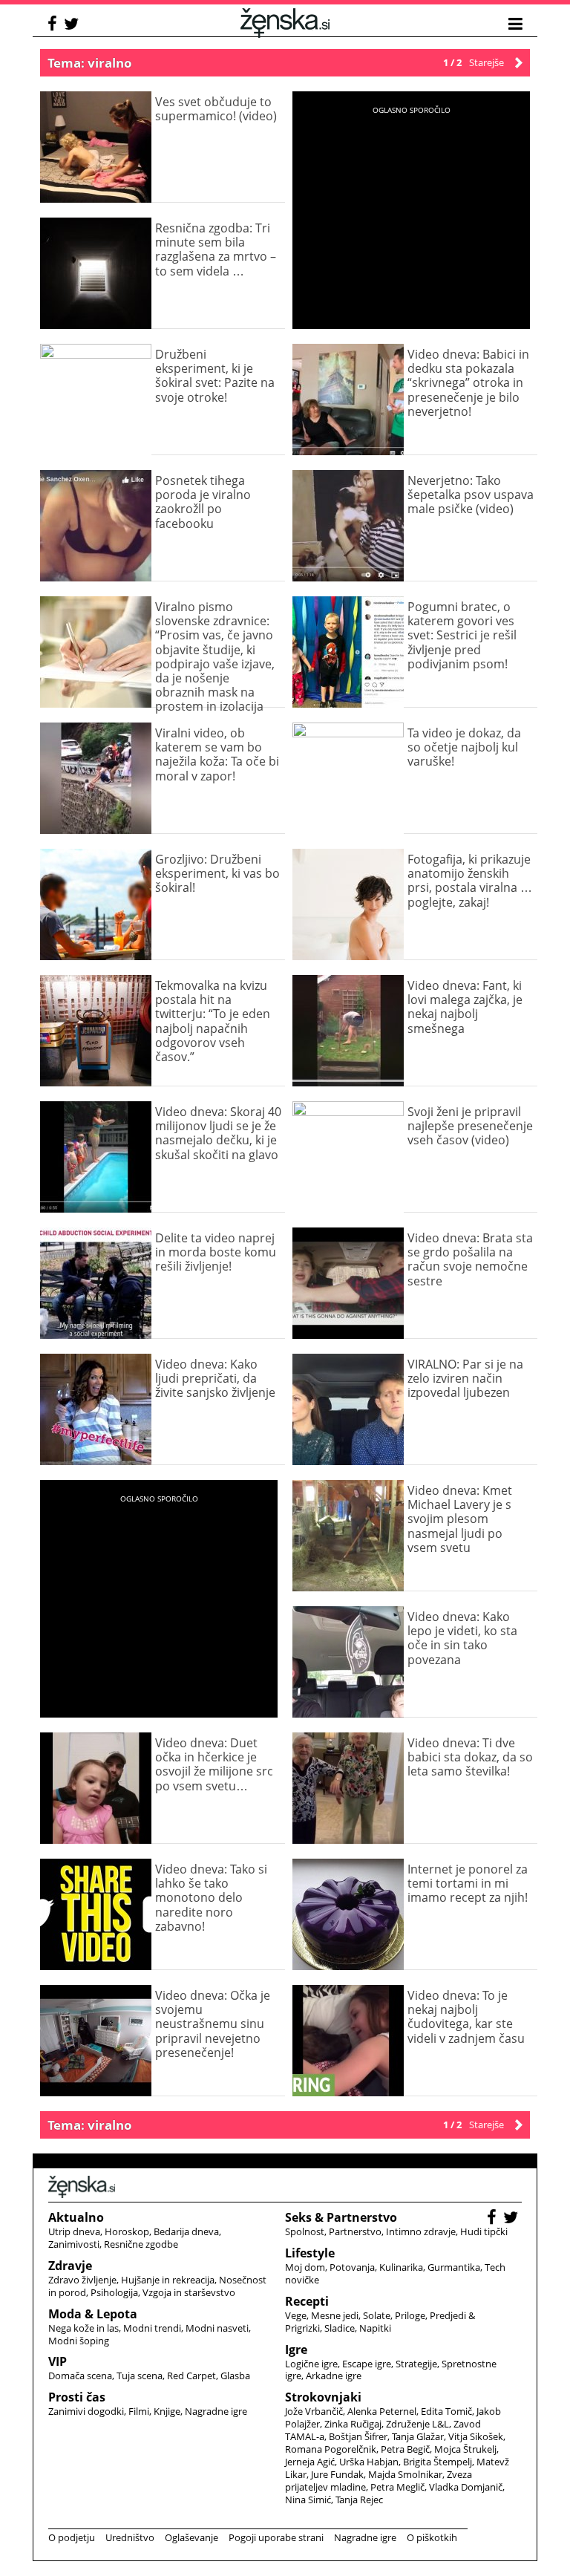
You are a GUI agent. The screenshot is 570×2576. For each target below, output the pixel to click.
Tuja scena (140, 2376)
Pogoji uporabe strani (276, 2537)
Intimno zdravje (421, 2231)
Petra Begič (405, 2449)
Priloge (410, 2315)
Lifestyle (310, 2253)
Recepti (307, 2301)
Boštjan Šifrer (358, 2436)
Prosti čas (77, 2397)
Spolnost (305, 2231)
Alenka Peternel (382, 2411)
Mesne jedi (335, 2315)
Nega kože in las (83, 2328)
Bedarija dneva (186, 2231)
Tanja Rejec (359, 2500)
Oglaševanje (191, 2537)
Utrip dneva (74, 2231)
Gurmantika (454, 2267)
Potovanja (352, 2267)
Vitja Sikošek (476, 2436)
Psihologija (114, 2292)
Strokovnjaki (323, 2397)
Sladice (340, 2328)
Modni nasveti (217, 2328)
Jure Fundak (337, 2474)
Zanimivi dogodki (86, 2411)
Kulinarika (401, 2267)
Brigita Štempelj (438, 2462)
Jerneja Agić (310, 2462)
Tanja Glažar (418, 2436)
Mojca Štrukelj (465, 2449)
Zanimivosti (74, 2244)
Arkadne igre (334, 2376)
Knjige (167, 2411)
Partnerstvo (355, 2231)
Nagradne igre (216, 2411)
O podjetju (72, 2537)
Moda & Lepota (93, 2314)
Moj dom (305, 2267)
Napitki (375, 2328)
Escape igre (367, 2364)
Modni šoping (79, 2341)
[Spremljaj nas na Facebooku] (54, 26)
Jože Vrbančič (314, 2411)
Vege (296, 2315)
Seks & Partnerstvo (341, 2217)
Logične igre (311, 2364)
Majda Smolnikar (405, 2474)
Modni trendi (152, 2328)
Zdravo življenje (82, 2280)
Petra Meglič (397, 2487)
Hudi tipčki (484, 2231)
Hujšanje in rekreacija (168, 2280)
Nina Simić (308, 2500)
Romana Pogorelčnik (331, 2449)
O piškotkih (432, 2537)
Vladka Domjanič (466, 2487)
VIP (58, 2361)
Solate (377, 2315)
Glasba (235, 2376)
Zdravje (70, 2266)
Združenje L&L (417, 2424)
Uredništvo (130, 2537)
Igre (296, 2350)
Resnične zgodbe (141, 2244)
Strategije (416, 2364)
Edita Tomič (446, 2411)
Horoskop (127, 2231)
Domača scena (80, 2376)
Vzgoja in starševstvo (189, 2292)
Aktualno (76, 2217)
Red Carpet (191, 2376)
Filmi (139, 2411)
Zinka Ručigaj (353, 2424)
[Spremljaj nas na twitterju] (73, 26)
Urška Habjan (369, 2462)
